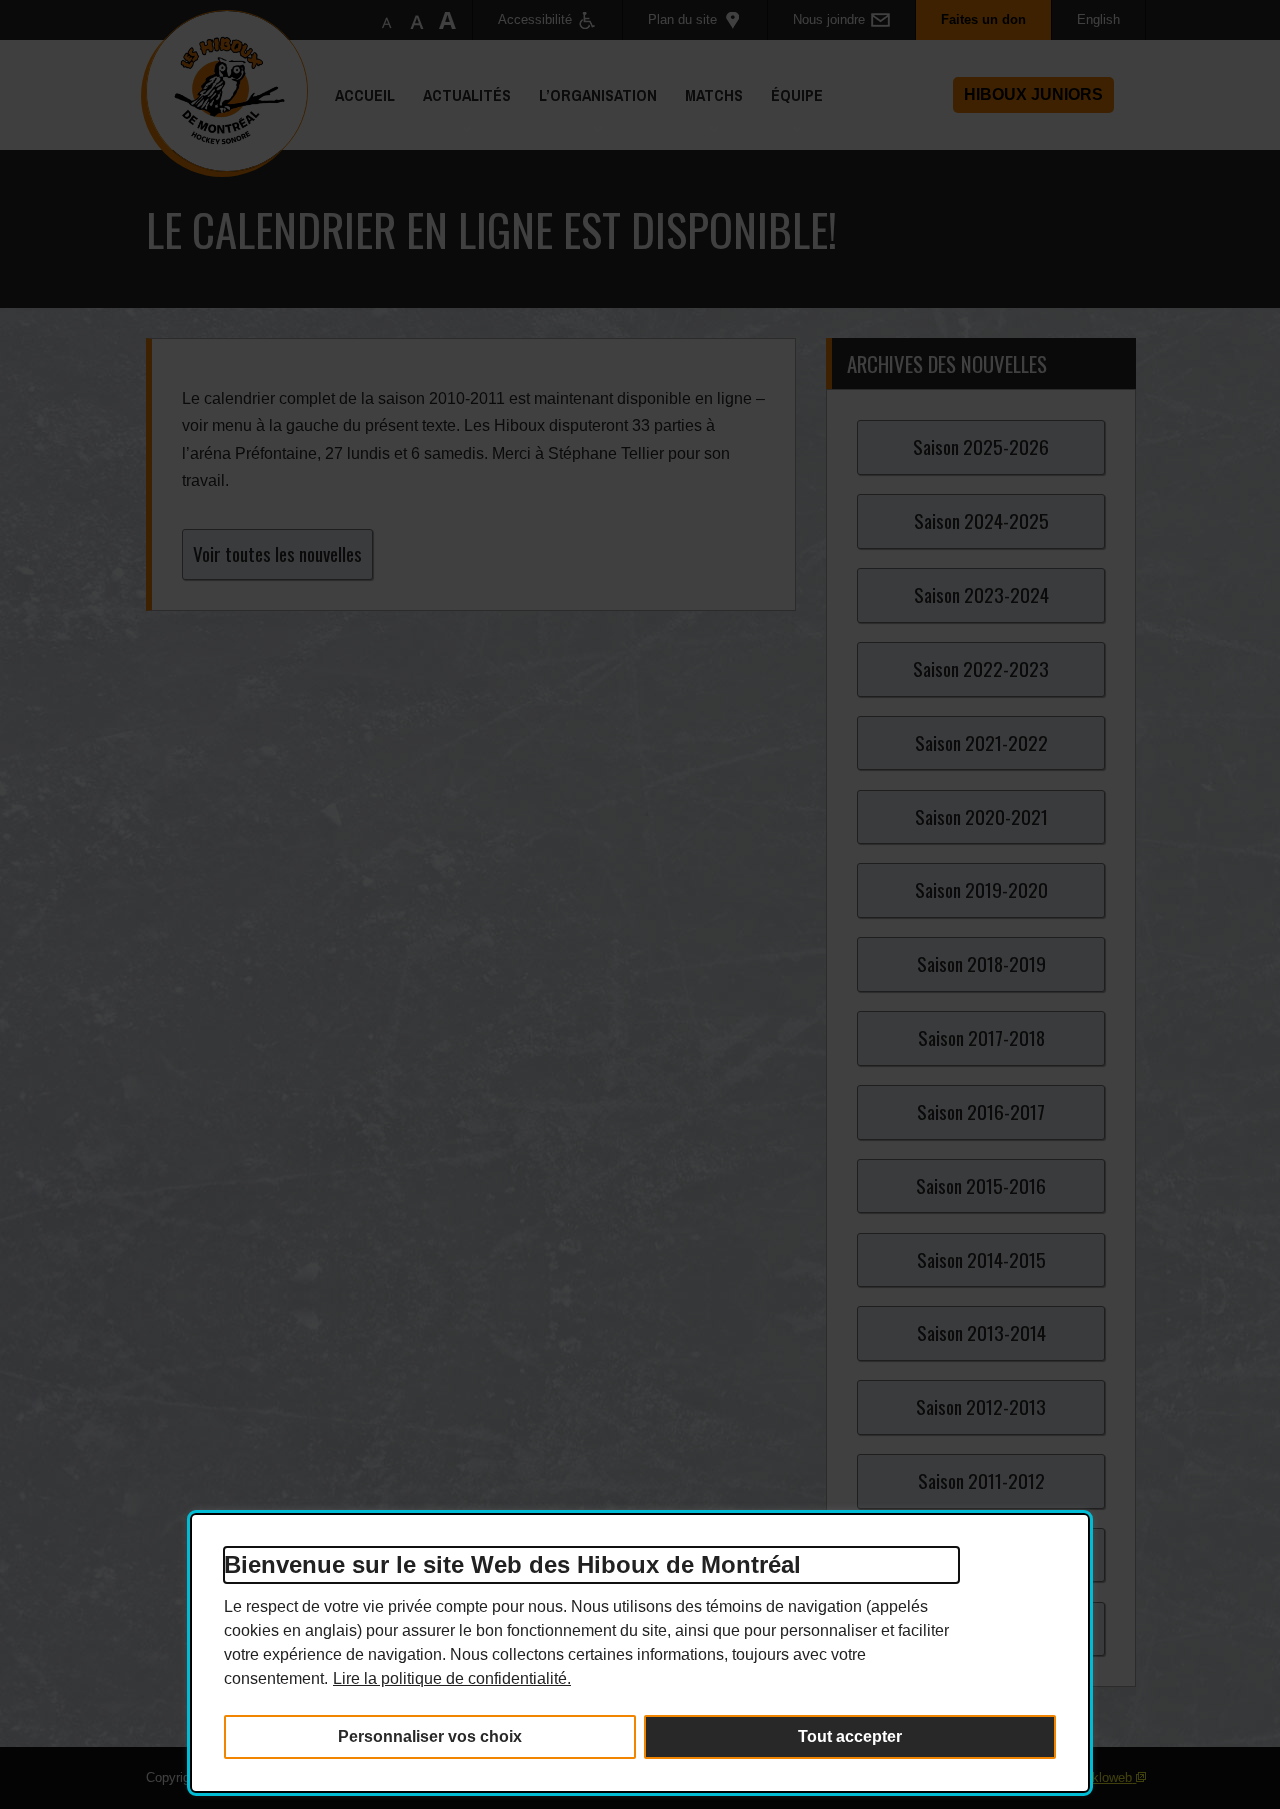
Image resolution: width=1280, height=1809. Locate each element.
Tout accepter (850, 1736)
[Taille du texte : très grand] (447, 20)
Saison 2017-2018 (981, 1037)
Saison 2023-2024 (981, 594)
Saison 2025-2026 (981, 446)
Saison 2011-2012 (981, 1480)
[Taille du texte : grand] (417, 20)
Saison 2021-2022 (981, 742)
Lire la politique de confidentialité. (452, 1678)
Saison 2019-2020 (981, 889)
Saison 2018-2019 (981, 963)
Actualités (460, 116)
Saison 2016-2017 (981, 1111)
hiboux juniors (1033, 94)
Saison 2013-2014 (981, 1332)
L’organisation (591, 116)
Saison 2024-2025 (981, 520)
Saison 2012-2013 (981, 1406)
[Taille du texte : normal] (387, 20)
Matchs (707, 116)
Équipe (790, 116)
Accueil (365, 95)
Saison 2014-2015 (981, 1259)
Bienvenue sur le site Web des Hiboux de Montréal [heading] (512, 1564)
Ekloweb (1107, 1777)
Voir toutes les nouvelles (277, 553)
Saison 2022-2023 (981, 668)
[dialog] (640, 1653)
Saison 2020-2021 (981, 816)
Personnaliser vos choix (430, 1736)
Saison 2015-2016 (981, 1185)
